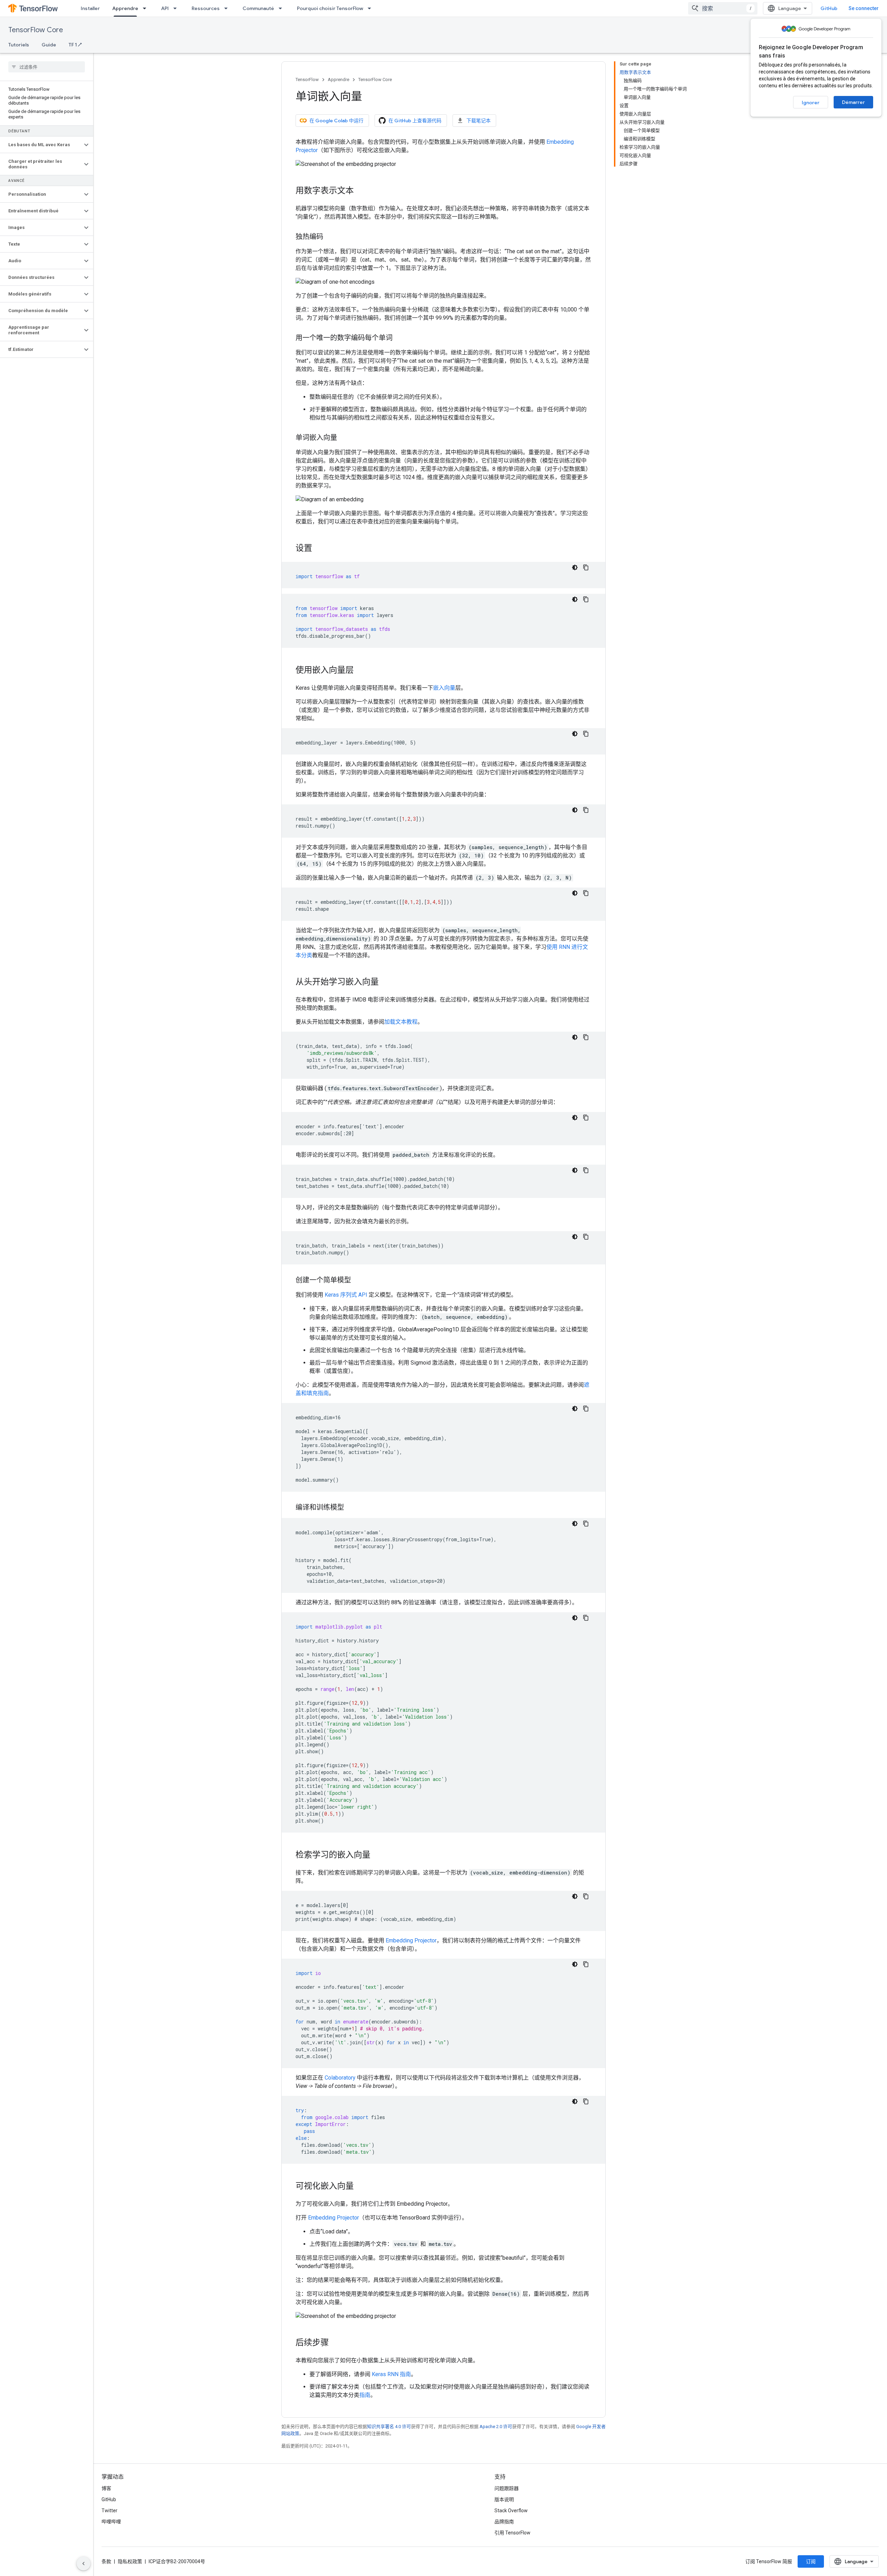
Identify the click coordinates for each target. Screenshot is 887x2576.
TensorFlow (307, 80)
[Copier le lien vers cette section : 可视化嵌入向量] (361, 2187)
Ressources (206, 8)
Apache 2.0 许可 (496, 2427)
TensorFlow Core (36, 30)
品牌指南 (504, 2522)
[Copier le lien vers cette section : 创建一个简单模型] (358, 1281)
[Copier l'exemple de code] (586, 567)
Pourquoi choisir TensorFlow (330, 8)
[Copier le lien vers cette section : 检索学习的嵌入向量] (377, 1855)
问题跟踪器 (507, 2488)
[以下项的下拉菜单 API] (177, 8)
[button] (41, 145)
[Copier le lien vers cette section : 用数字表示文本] (361, 191)
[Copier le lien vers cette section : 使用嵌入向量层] (361, 671)
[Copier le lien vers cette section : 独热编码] (330, 237)
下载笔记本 (478, 121)
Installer (90, 8)
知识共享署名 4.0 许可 (389, 2427)
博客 (106, 2488)
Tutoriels (19, 45)
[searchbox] (47, 67)
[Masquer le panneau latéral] (84, 2564)
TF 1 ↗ (75, 45)
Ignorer (811, 103)
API (165, 8)
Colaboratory (340, 2078)
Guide (49, 45)
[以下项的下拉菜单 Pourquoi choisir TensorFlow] (371, 8)
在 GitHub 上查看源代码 (415, 121)
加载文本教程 (401, 1022)
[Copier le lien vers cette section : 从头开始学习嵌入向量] (386, 982)
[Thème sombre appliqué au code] (575, 567)
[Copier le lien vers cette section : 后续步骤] (336, 2343)
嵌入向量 (444, 688)
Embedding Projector (411, 1940)
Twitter (109, 2511)
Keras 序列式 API (346, 1295)
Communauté (258, 8)
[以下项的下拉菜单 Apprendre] (147, 8)
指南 (365, 2395)
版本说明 (504, 2499)
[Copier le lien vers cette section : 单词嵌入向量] (344, 438)
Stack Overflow (511, 2511)
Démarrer (853, 102)
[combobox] (723, 8)
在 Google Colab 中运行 (336, 121)
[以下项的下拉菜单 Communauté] (282, 8)
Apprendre (125, 8)
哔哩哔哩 (111, 2522)
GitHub (829, 8)
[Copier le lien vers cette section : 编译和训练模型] (351, 1508)
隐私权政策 (130, 2561)
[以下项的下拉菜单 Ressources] (228, 8)
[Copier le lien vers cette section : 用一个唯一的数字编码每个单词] (399, 338)
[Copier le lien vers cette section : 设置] (319, 549)
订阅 (811, 2561)
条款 (106, 2561)
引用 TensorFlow (512, 2533)
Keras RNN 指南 (391, 2374)
